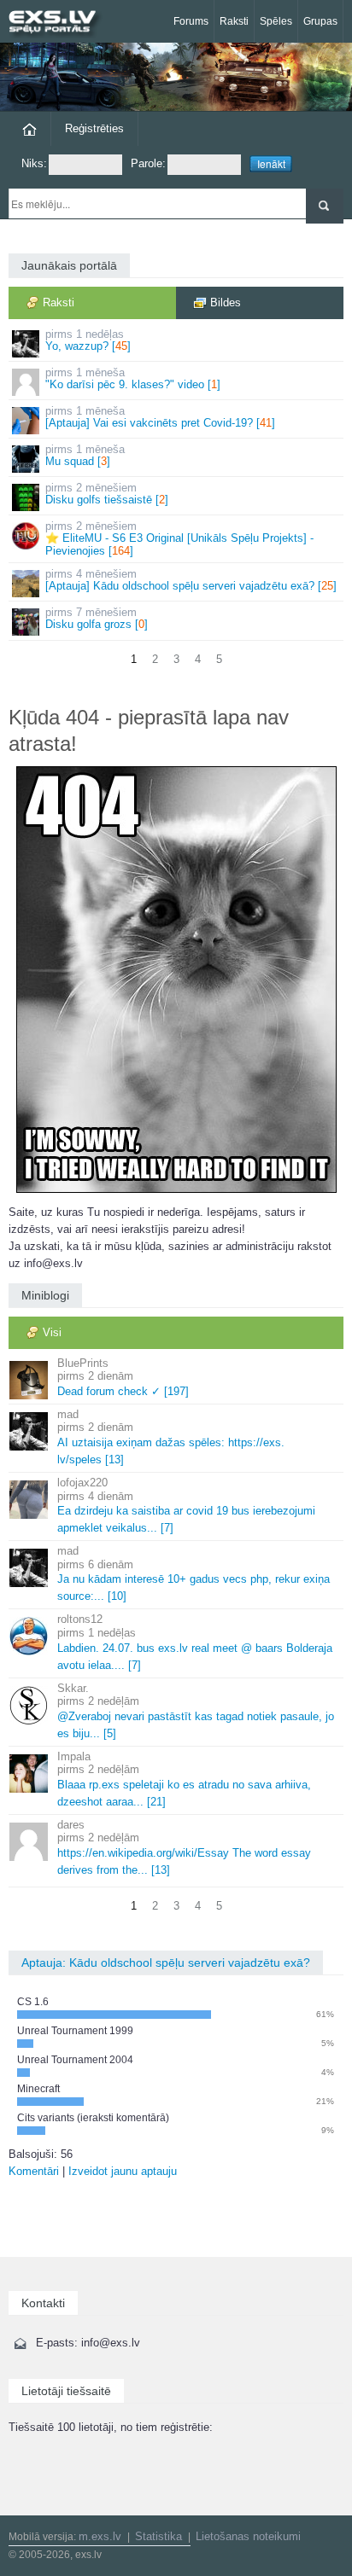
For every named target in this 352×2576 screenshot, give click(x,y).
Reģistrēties (94, 128)
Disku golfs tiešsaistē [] (107, 494)
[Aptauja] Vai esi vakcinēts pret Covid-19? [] (160, 417)
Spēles (276, 21)
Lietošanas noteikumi (248, 2536)
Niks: (34, 163)
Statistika (158, 2536)
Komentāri (34, 2171)
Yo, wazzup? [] (88, 340)
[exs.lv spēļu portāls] (60, 23)
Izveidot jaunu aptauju (123, 2171)
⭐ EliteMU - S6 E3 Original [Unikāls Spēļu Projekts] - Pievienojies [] (179, 538)
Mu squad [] (85, 455)
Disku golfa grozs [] (97, 618)
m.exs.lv (100, 2536)
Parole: (148, 163)
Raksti (234, 21)
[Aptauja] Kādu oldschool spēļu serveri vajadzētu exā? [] (191, 580)
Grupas (320, 21)
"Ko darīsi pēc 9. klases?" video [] (133, 378)
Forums (191, 21)
